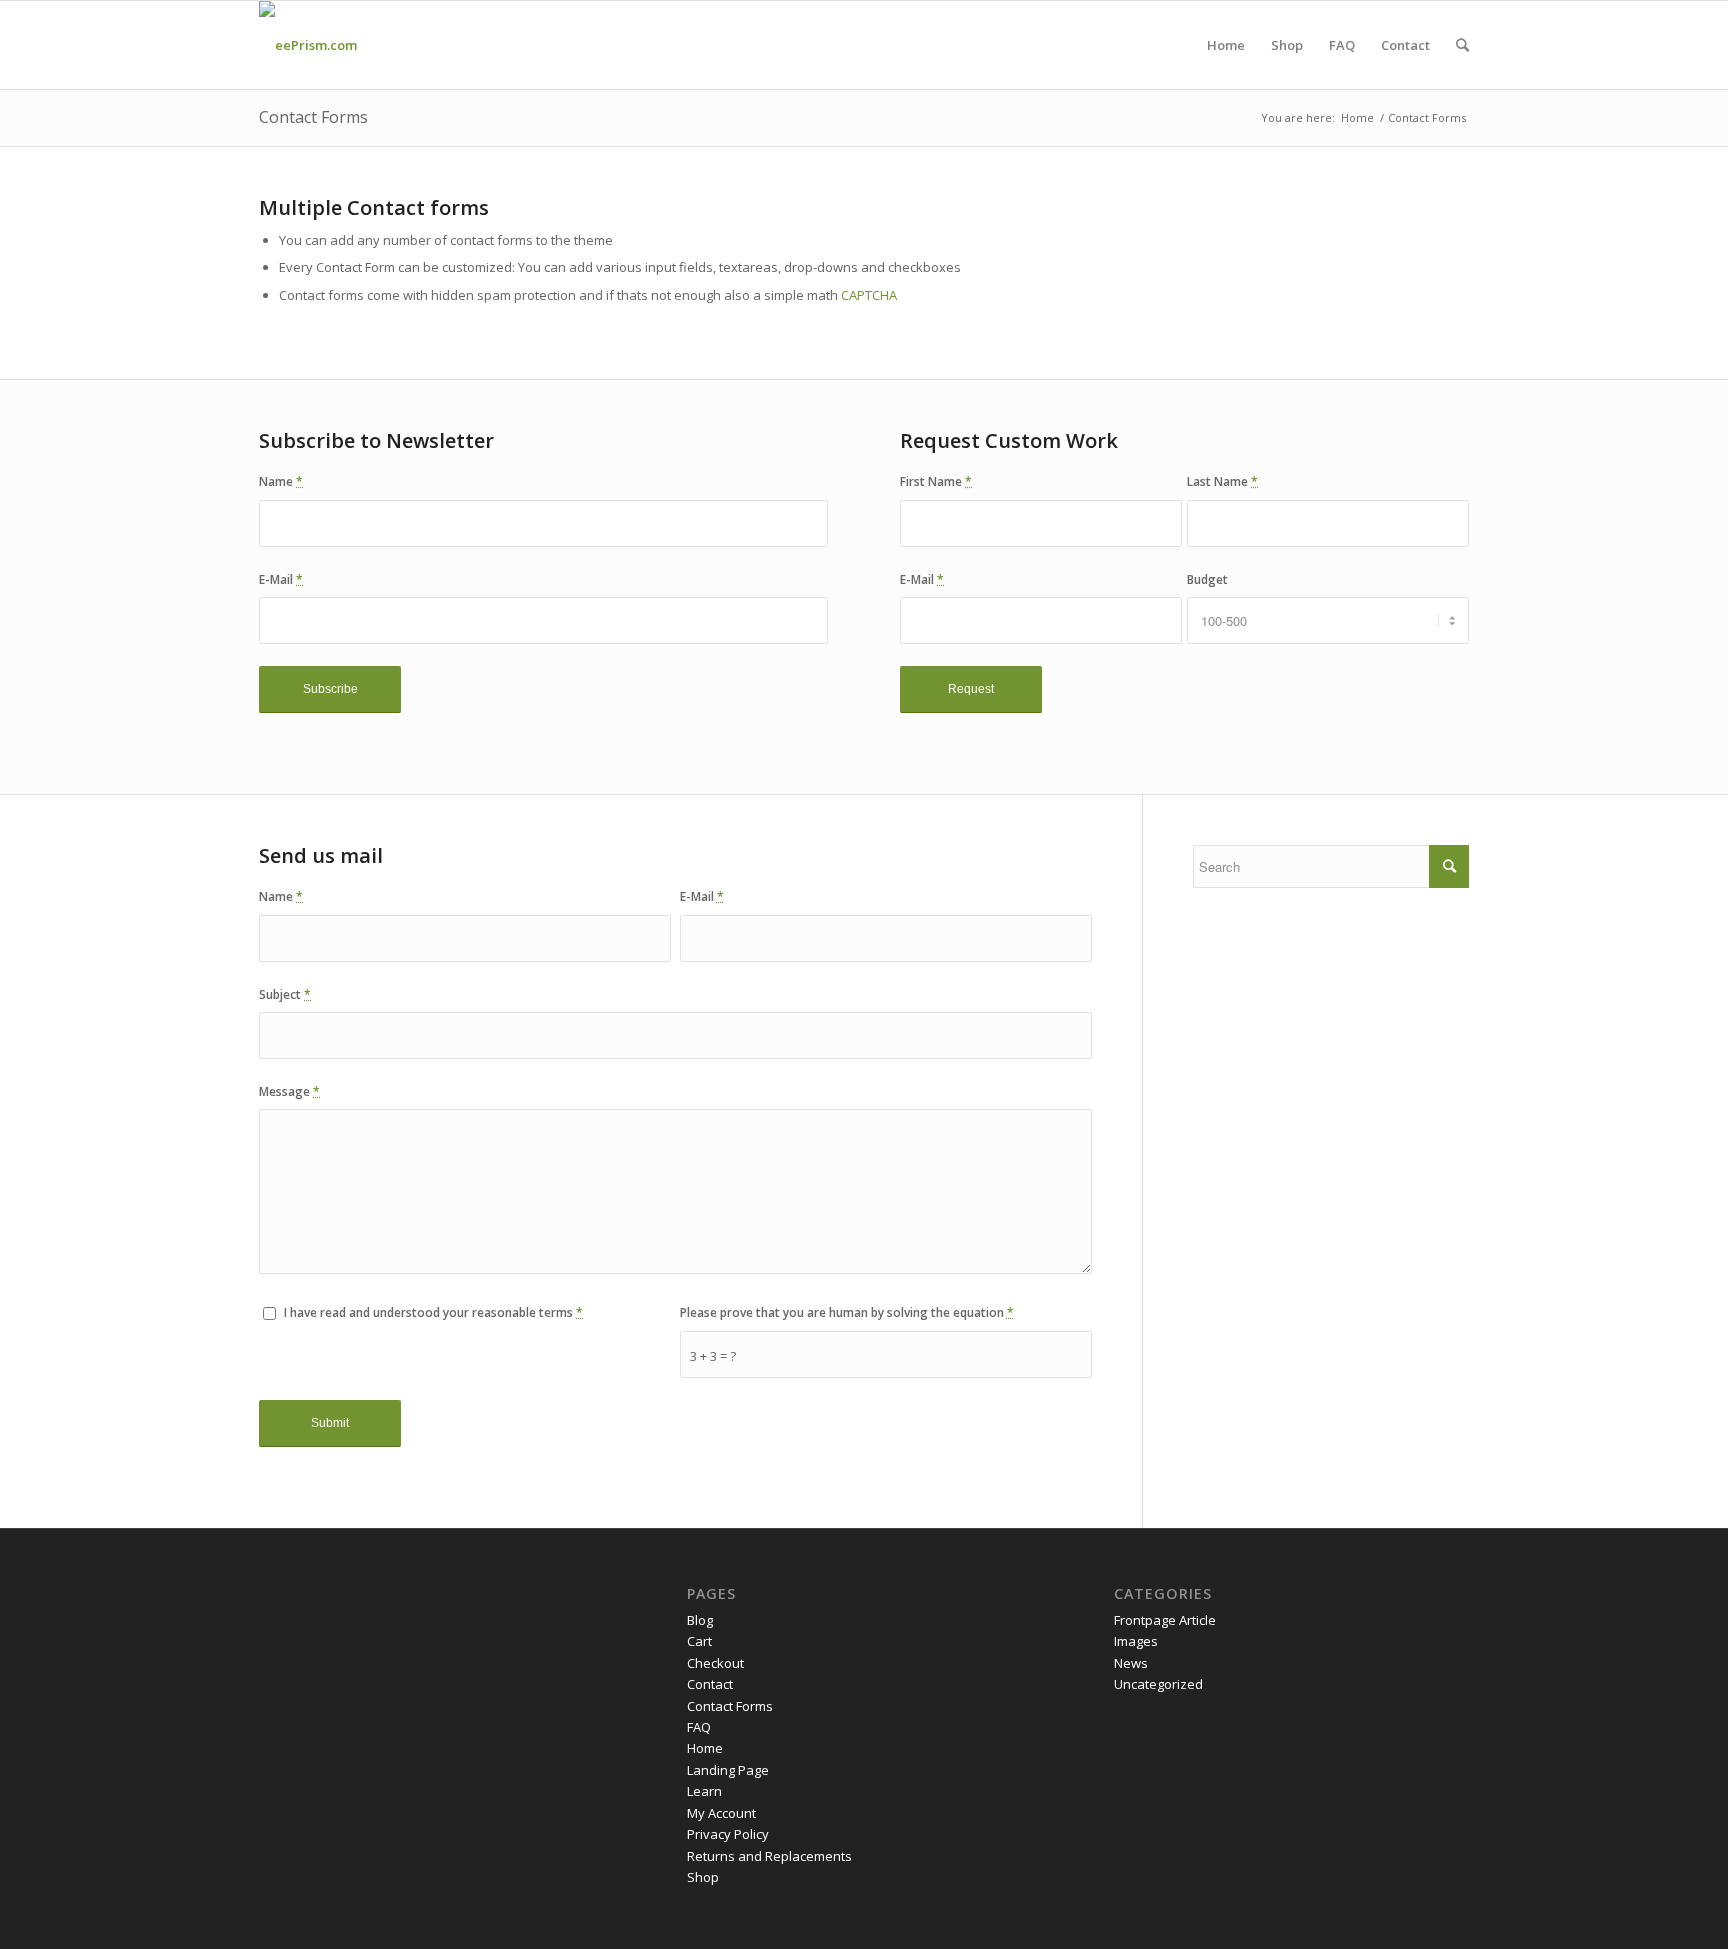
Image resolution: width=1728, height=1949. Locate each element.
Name (281, 481)
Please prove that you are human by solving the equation (847, 1312)
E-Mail (281, 579)
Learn (704, 1791)
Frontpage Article (1165, 1620)
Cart (699, 1641)
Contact (710, 1684)
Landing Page (728, 1770)
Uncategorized (1158, 1684)
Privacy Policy (728, 1834)
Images (1136, 1641)
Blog (700, 1620)
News (1131, 1663)
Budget (1207, 579)
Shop (703, 1877)
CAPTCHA (869, 295)
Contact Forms (313, 117)
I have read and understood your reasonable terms (433, 1312)
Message (289, 1091)
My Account (721, 1813)
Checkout (715, 1663)
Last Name (1222, 481)
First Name (936, 481)
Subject (285, 994)
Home (1357, 117)
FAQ (699, 1727)
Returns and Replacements (769, 1856)
